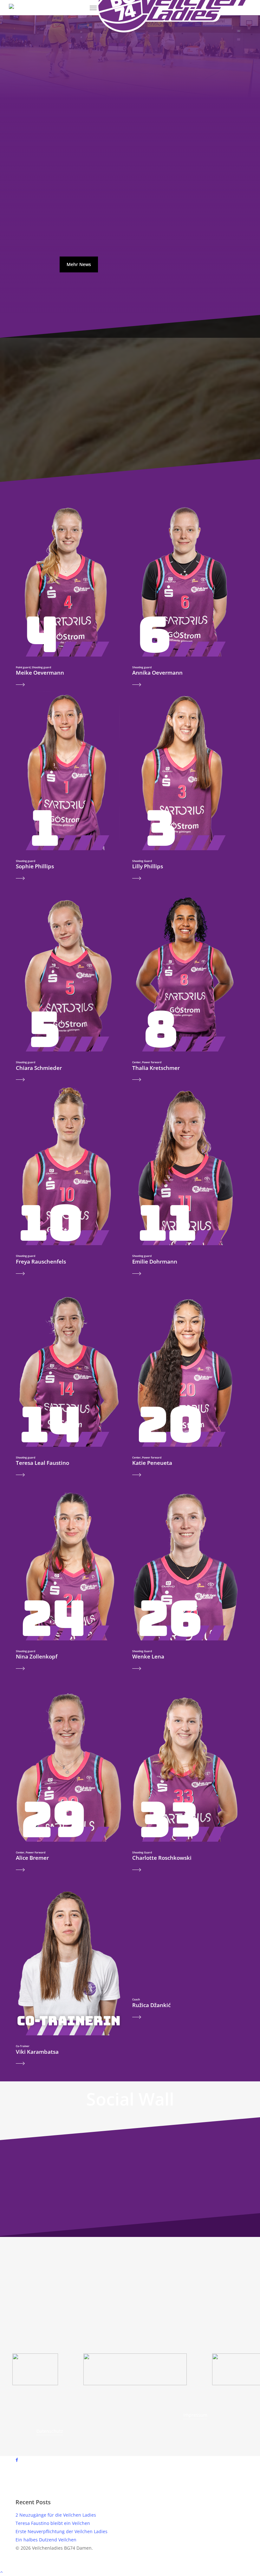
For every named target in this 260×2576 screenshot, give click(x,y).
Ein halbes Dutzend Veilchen (46, 2540)
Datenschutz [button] (50, 2431)
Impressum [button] (195, 2415)
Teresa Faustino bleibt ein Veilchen (53, 2523)
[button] (93, 8)
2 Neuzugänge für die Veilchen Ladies (56, 2515)
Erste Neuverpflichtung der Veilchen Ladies (62, 2531)
